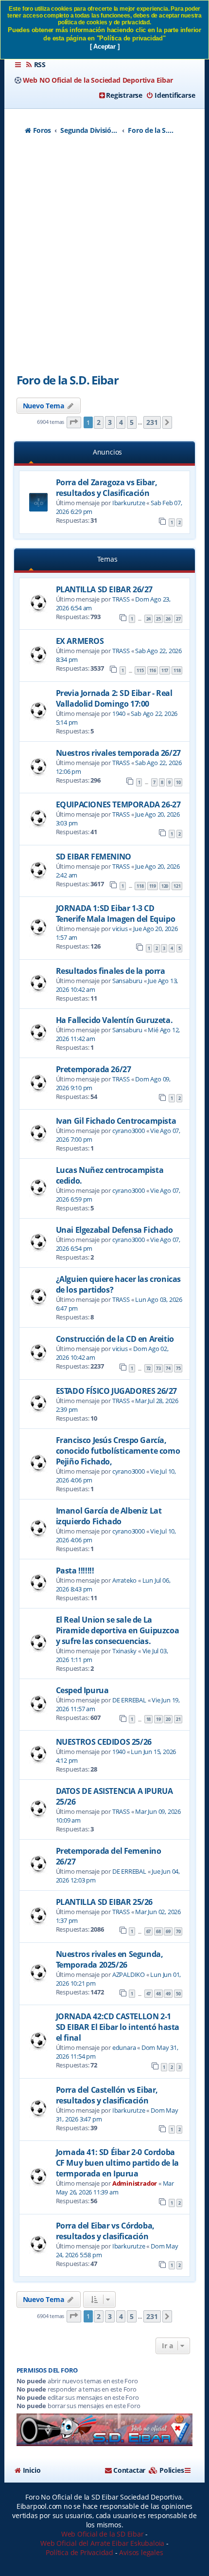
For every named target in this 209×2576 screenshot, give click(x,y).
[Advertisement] (104, 257)
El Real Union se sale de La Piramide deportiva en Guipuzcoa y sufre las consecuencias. (118, 1630)
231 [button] (152, 422)
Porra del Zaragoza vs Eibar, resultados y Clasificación (107, 488)
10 (178, 782)
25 (158, 619)
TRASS (121, 599)
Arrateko (124, 1580)
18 (149, 1719)
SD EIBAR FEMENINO (94, 857)
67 (149, 1931)
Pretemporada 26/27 (94, 1069)
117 (165, 670)
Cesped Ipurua (82, 1690)
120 (165, 886)
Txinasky (124, 1651)
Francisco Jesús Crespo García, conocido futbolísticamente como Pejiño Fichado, (118, 1451)
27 (178, 619)
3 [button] (110, 422)
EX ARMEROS (80, 641)
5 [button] (132, 422)
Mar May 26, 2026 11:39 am (115, 2188)
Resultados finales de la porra (111, 971)
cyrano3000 (129, 1131)
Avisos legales (141, 2552)
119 (153, 886)
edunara (124, 2047)
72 (149, 1368)
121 (177, 886)
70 (178, 1931)
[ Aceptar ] (105, 46)
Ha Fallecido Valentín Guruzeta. (114, 1020)
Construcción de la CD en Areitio (115, 1339)
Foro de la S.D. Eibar (68, 380)
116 (153, 670)
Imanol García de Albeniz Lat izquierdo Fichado (109, 1516)
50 (178, 1994)
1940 (119, 713)
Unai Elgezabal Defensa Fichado (114, 1230)
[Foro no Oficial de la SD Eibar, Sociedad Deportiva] (105, 2430)
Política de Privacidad (79, 2552)
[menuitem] (35, 65)
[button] (74, 423)
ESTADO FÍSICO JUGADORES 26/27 (116, 1391)
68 (158, 1931)
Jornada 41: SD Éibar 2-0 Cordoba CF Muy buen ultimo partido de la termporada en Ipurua (117, 2163)
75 (178, 1368)
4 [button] (121, 422)
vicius (120, 929)
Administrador (135, 2183)
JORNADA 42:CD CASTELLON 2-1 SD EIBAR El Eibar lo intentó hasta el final (118, 2027)
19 (158, 1719)
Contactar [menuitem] (129, 2470)
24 (149, 619)
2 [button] (99, 422)
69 (168, 1931)
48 (158, 1994)
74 (168, 1368)
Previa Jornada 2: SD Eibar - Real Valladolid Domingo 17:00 (114, 698)
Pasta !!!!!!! (75, 1571)
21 (178, 1719)
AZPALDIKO (129, 1974)
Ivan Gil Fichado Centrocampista (116, 1121)
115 (140, 670)
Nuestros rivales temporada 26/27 (118, 753)
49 (168, 1994)
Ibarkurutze (129, 503)
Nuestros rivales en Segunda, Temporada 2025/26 (110, 1959)
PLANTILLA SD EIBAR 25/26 (104, 1902)
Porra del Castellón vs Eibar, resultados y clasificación (107, 2095)
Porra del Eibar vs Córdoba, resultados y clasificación (105, 2231)
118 (177, 670)
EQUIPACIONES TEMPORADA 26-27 (118, 804)
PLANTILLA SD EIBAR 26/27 (104, 589)
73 (158, 1368)
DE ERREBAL (129, 1700)
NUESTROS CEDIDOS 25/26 (104, 1742)
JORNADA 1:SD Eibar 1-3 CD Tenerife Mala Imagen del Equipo (116, 913)
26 (168, 619)
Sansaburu (127, 981)
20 (168, 1719)
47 (149, 1994)
